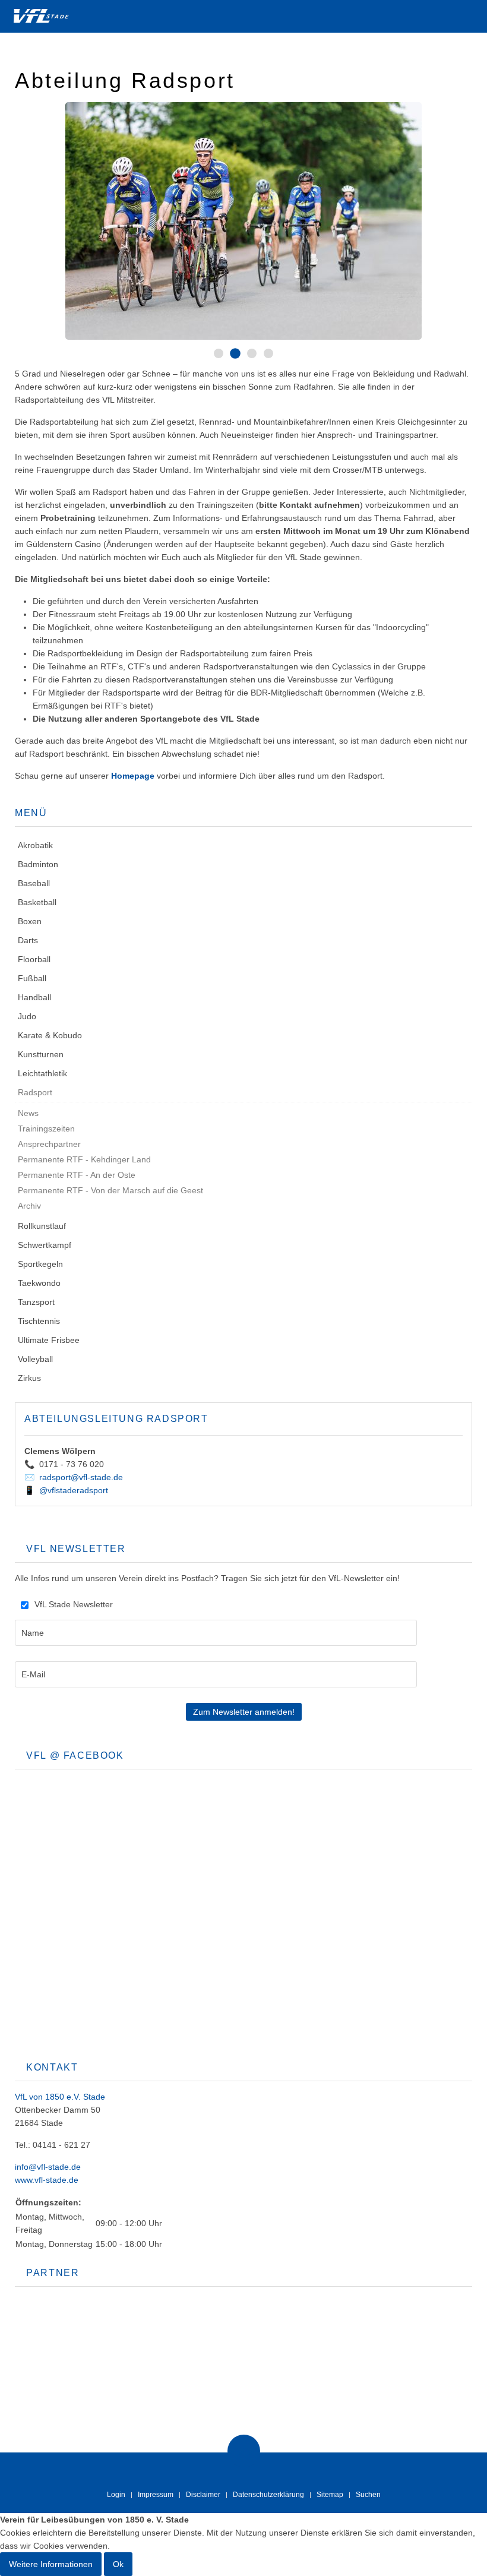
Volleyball (35, 1359)
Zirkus (29, 1378)
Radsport (35, 1092)
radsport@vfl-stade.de (81, 1477)
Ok (118, 2564)
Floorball (34, 959)
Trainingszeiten (46, 1129)
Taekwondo (39, 1283)
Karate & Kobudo (50, 1035)
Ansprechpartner (49, 1144)
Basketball (37, 902)
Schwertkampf (45, 1245)
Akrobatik (35, 845)
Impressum (156, 2495)
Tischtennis (39, 1321)
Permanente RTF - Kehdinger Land (84, 1159)
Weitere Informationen (51, 2564)
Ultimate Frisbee (49, 1340)
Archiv (29, 1206)
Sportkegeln (40, 1264)
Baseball (34, 883)
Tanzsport (36, 1302)
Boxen (30, 921)
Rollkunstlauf (42, 1226)
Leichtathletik (42, 1073)
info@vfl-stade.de (48, 2167)
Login (116, 2495)
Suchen (368, 2495)
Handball (34, 997)
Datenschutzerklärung (268, 2495)
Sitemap (330, 2495)
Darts (28, 940)
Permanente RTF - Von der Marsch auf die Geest (110, 1190)
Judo (27, 1016)
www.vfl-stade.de (47, 2180)
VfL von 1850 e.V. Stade (60, 2097)
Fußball (32, 978)
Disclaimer (203, 2495)
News (28, 1113)
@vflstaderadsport (74, 1490)
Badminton (38, 864)
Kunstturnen (41, 1054)
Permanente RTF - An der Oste (77, 1175)
